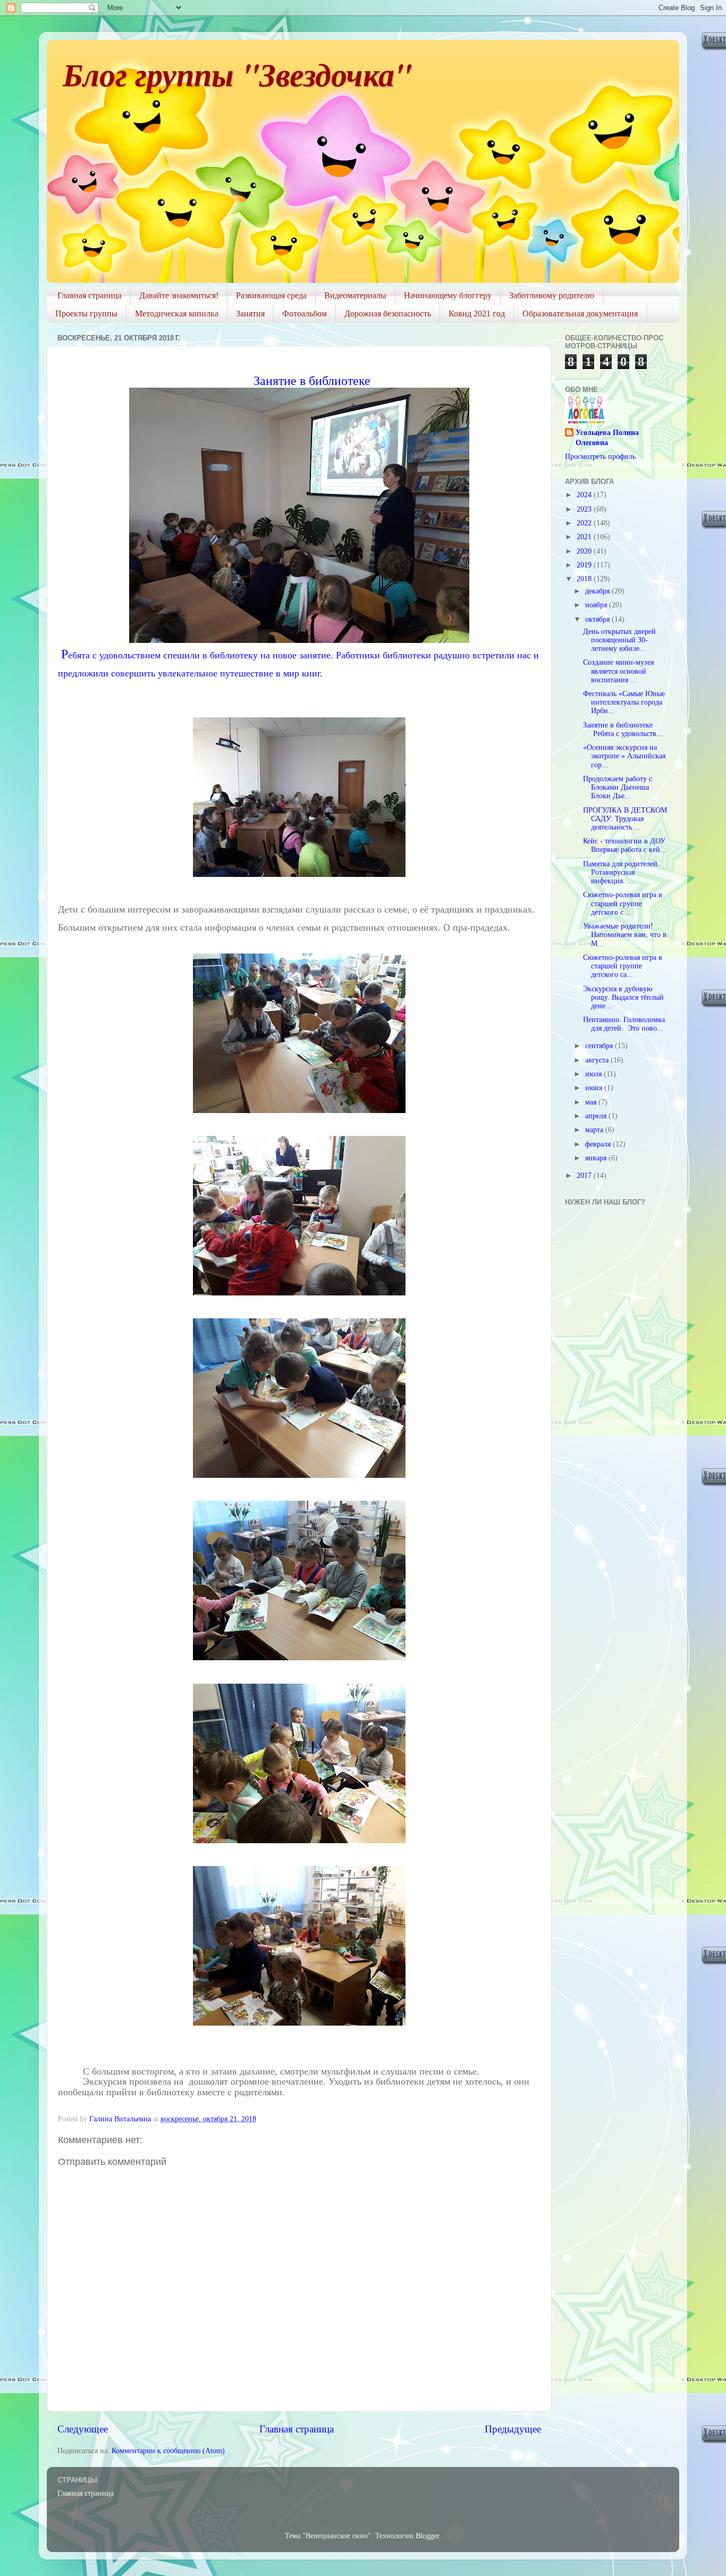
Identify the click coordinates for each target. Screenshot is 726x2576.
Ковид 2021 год (477, 313)
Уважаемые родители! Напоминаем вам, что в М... (625, 935)
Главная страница (90, 295)
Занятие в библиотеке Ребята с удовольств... (623, 729)
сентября (600, 1046)
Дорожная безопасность (388, 313)
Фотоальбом (305, 313)
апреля (597, 1116)
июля (594, 1074)
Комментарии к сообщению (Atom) (168, 2451)
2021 (585, 537)
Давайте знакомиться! (179, 295)
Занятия (250, 313)
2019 (585, 565)
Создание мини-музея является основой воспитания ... (618, 671)
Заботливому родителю (552, 295)
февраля (599, 1144)
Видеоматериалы (355, 295)
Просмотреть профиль (600, 457)
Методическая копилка (177, 313)
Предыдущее (513, 2429)
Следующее (83, 2429)
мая (592, 1102)
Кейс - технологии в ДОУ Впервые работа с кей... (625, 845)
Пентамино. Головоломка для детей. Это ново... (624, 1024)
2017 (585, 1176)
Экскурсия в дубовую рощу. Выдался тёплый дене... (623, 997)
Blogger (427, 2536)
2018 (585, 579)
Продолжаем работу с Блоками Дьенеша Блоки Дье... (618, 787)
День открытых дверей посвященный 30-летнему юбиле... (619, 640)
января (597, 1158)
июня (595, 1088)
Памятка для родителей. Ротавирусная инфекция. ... (622, 872)
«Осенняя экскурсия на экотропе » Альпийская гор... (624, 756)
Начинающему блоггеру (448, 295)
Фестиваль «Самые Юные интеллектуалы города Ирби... (624, 702)
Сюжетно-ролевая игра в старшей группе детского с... (623, 903)
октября (598, 619)
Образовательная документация (580, 313)
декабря (598, 591)
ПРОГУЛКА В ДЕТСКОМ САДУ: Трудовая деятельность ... (625, 819)
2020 (585, 551)
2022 (585, 523)
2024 (585, 495)
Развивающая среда (271, 295)
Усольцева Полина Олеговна (607, 438)
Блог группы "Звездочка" (237, 74)
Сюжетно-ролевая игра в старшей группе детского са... (623, 966)
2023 (585, 509)
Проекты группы (86, 313)
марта (595, 1130)
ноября (597, 605)
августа (598, 1060)
